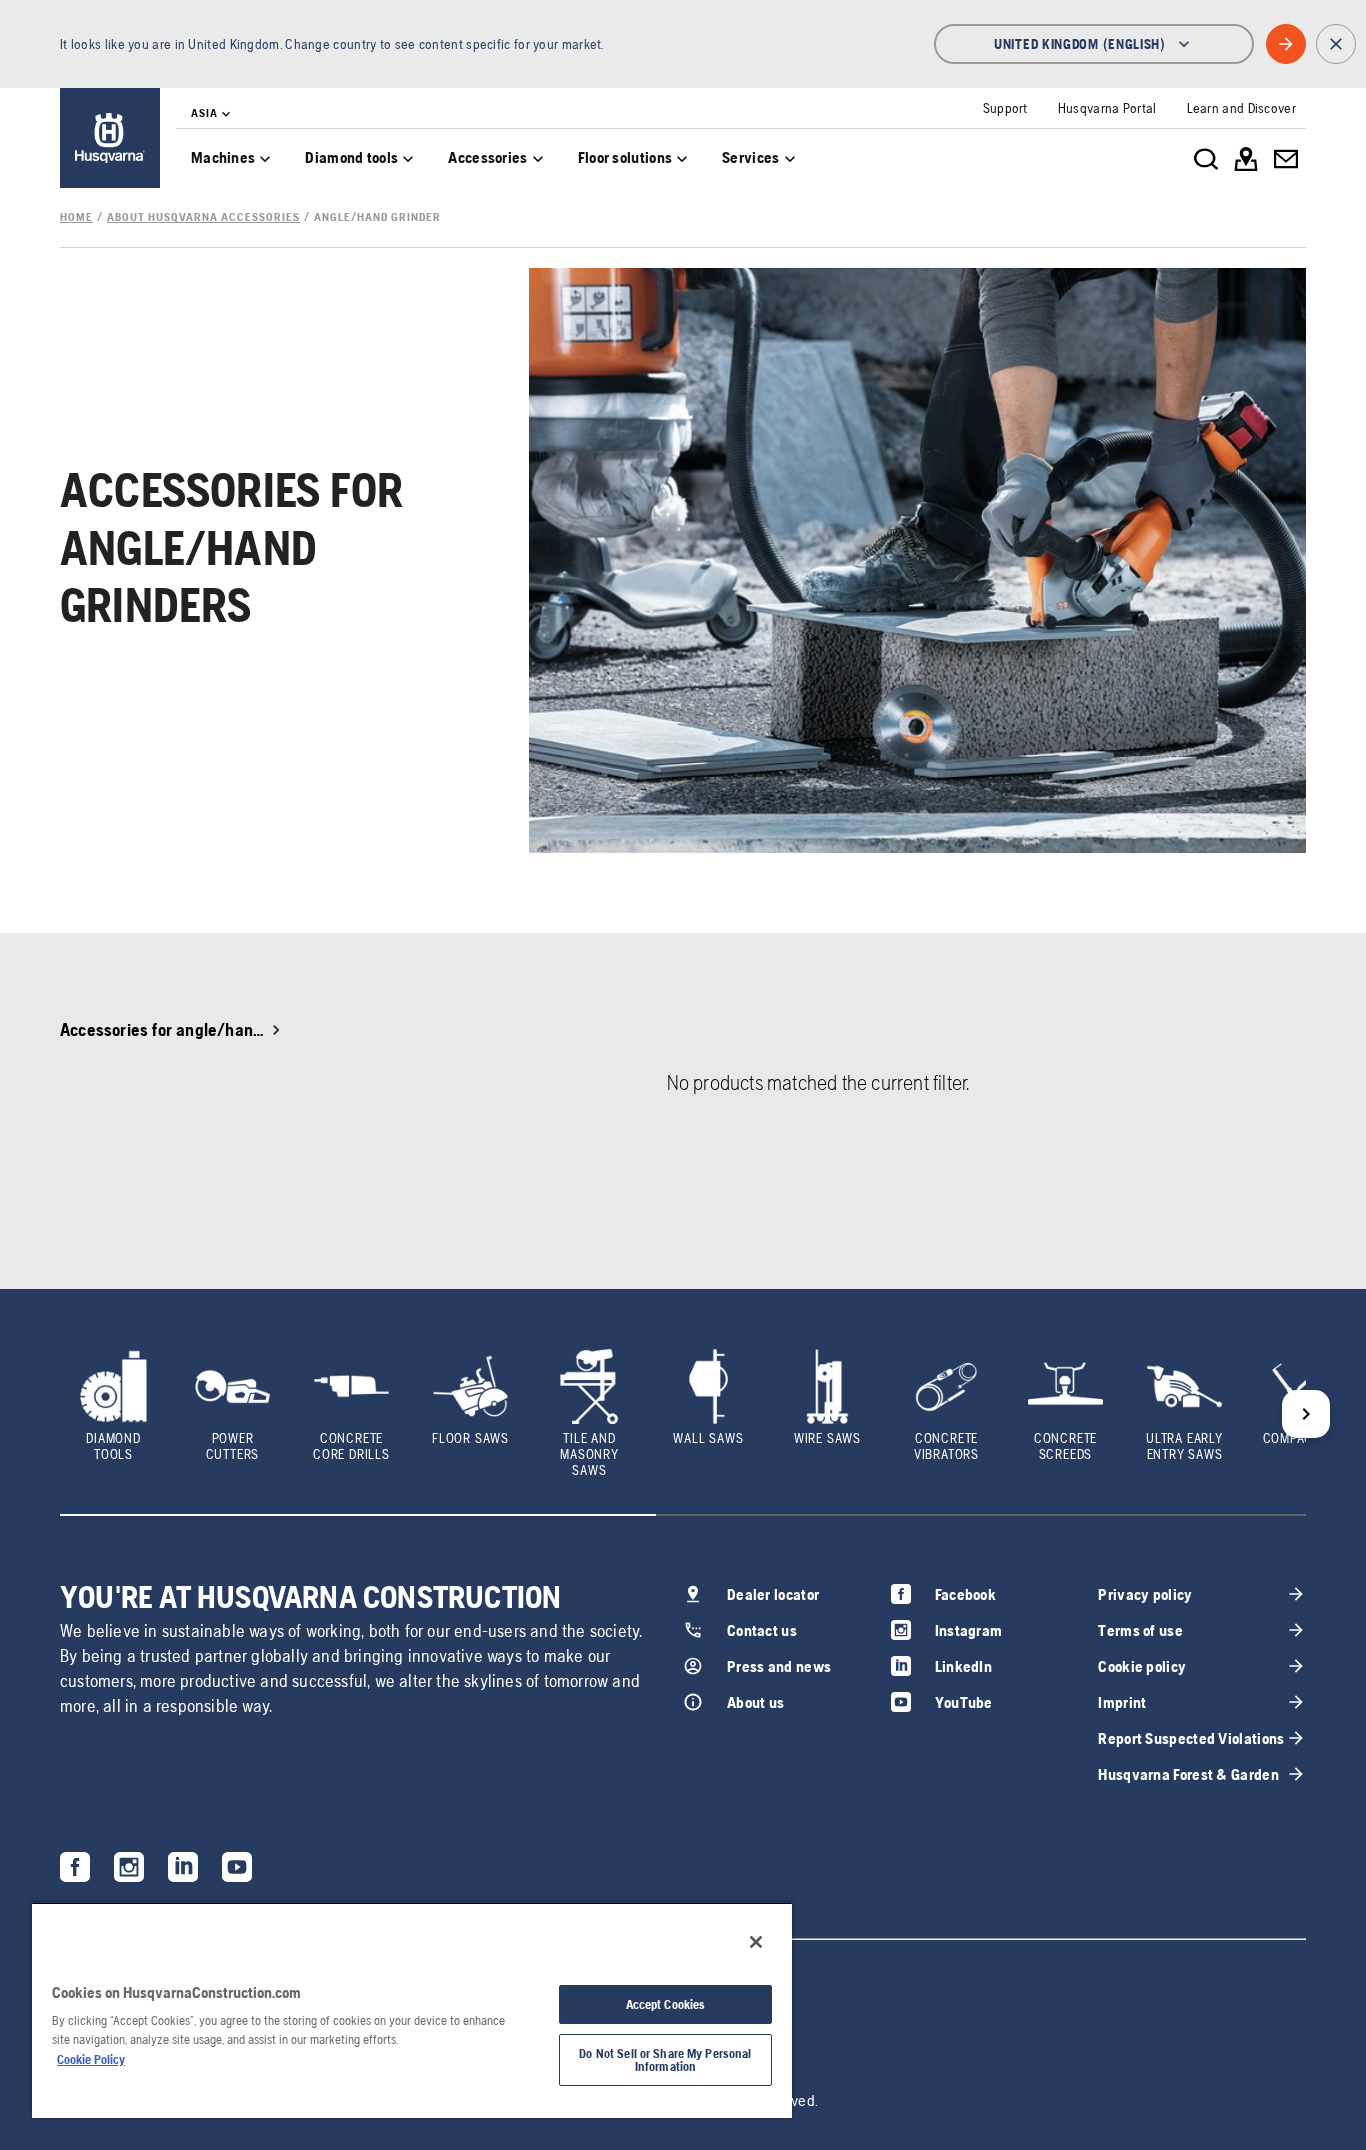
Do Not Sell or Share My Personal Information (665, 2060)
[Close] (756, 1942)
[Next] (1306, 1414)
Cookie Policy (91, 2059)
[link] (110, 138)
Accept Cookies (666, 2004)
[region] (412, 2010)
